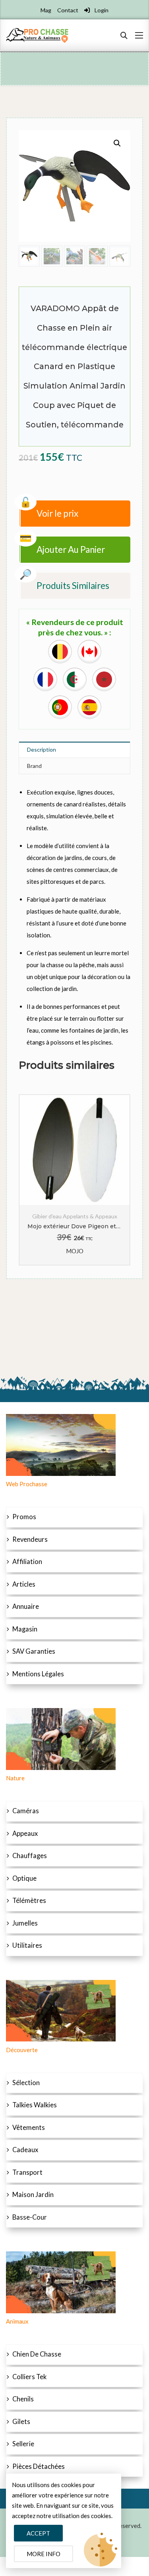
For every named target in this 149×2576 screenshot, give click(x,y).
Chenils (23, 2399)
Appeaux (25, 1833)
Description (42, 749)
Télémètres (29, 1901)
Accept (38, 2533)
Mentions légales (38, 1674)
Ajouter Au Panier (71, 549)
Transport (27, 2172)
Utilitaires (27, 1945)
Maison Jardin (33, 2195)
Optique (24, 1878)
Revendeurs (30, 1539)
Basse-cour (30, 2217)
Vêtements (29, 2128)
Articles (24, 1584)
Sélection (26, 2083)
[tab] (74, 750)
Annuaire (26, 1606)
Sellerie (23, 2444)
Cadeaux (25, 2150)
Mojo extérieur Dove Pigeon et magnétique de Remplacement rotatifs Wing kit (74, 1226)
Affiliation (27, 1562)
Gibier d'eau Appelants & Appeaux (75, 1216)
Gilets (21, 2422)
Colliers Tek (29, 2377)
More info (44, 2554)
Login (101, 10)
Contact (68, 10)
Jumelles (25, 1923)
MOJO (75, 1251)
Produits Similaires (73, 586)
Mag (46, 10)
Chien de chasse (37, 2354)
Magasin (25, 1629)
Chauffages (30, 1856)
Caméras (26, 1811)
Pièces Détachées (39, 2466)
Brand (34, 766)
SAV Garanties (34, 1651)
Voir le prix (57, 513)
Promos (24, 1517)
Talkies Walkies (35, 2105)
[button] (117, 143)
